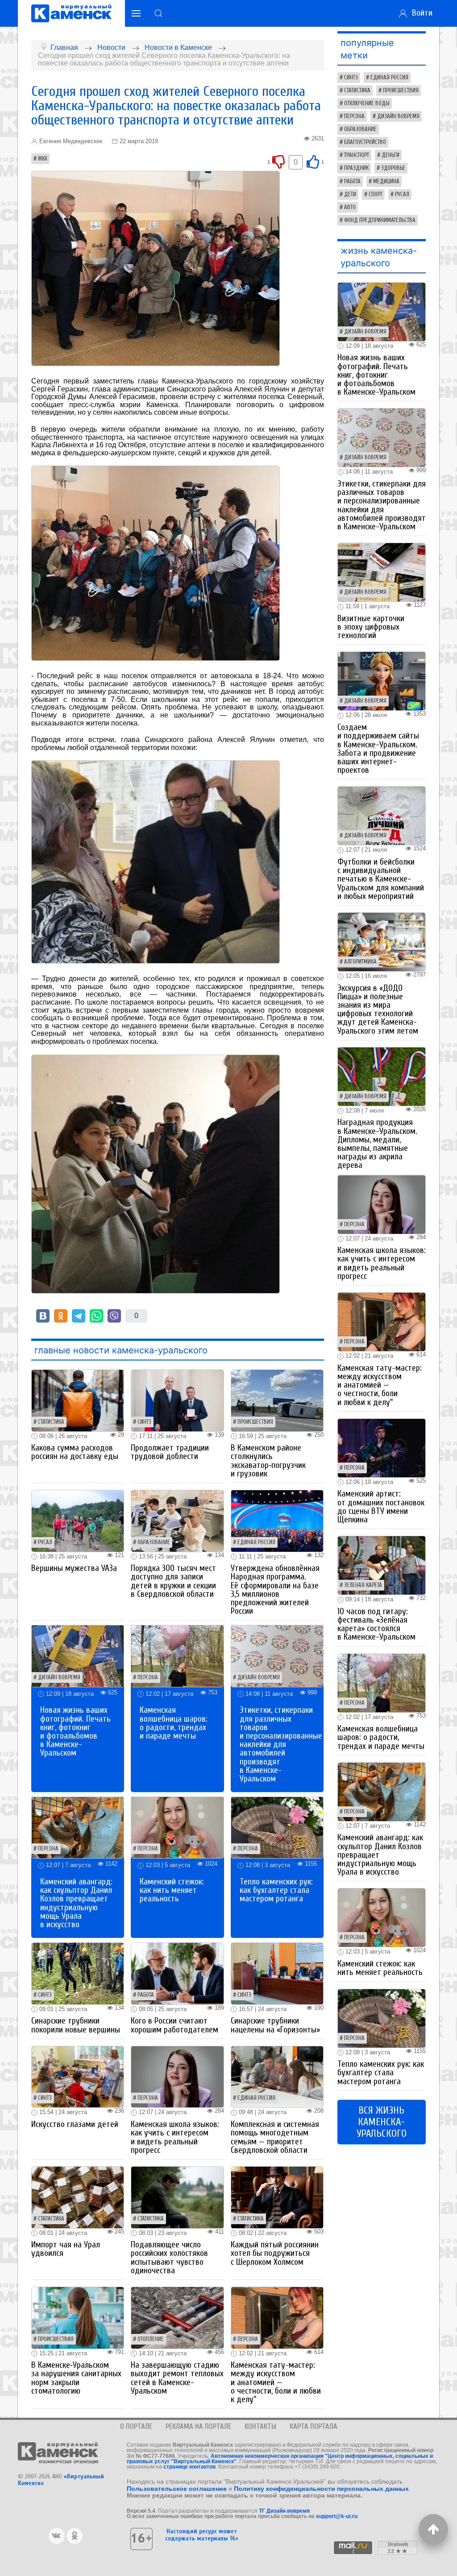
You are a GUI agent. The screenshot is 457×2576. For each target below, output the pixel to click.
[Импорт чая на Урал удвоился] (78, 2197)
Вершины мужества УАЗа (74, 1568)
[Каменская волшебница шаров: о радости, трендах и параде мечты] (177, 1655)
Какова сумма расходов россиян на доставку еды (75, 1452)
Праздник (356, 168)
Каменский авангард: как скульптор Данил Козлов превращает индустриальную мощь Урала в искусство (76, 1903)
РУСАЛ (45, 1542)
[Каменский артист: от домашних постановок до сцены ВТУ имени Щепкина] (382, 1447)
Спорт (376, 194)
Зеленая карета (363, 1585)
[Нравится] (313, 162)
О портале (136, 2426)
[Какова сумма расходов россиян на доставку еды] (78, 1400)
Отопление (151, 2339)
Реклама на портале (198, 2426)
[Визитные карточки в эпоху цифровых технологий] (382, 572)
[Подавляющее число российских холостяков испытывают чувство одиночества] (177, 2197)
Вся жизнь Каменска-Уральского (382, 2122)
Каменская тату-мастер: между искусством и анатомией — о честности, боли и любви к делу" (276, 2382)
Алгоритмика (360, 962)
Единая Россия (256, 1542)
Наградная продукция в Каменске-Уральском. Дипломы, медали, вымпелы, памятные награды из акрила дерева (377, 1144)
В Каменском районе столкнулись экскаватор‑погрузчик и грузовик (268, 1461)
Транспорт (357, 155)
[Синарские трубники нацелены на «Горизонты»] (277, 1973)
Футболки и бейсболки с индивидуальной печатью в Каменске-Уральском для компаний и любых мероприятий (381, 879)
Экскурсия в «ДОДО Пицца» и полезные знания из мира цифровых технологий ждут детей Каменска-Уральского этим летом (378, 1010)
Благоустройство (365, 142)
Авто (350, 207)
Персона (148, 1677)
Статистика (51, 1422)
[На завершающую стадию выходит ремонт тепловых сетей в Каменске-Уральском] (177, 2317)
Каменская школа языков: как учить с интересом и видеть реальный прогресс (175, 2137)
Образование (154, 1542)
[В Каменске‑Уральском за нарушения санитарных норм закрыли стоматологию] (78, 2317)
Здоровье (393, 168)
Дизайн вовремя (59, 1677)
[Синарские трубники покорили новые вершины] (78, 1973)
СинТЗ (144, 1422)
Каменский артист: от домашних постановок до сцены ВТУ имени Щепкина (381, 1507)
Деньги (391, 155)
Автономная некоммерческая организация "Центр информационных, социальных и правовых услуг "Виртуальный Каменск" (280, 2459)
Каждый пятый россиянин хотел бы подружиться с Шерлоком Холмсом (275, 2253)
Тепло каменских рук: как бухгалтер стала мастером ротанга (276, 1890)
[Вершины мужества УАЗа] (78, 1520)
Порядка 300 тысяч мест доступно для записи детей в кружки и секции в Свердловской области (173, 1581)
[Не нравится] (278, 162)
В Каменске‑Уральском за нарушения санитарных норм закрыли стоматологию (76, 2378)
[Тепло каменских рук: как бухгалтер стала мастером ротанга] (277, 1827)
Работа (146, 1995)
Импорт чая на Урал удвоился (66, 2249)
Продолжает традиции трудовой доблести (170, 1452)
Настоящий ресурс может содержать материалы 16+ (202, 2535)
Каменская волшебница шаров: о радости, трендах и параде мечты (174, 1723)
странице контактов (189, 2467)
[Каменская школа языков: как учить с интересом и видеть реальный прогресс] (177, 2076)
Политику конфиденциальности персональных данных (321, 2489)
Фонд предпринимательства (380, 220)
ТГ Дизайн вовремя (284, 2511)
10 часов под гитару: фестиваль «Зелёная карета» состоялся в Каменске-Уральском (376, 1624)
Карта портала (314, 2426)
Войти (420, 13)
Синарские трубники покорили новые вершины (76, 2025)
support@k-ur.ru (337, 2516)
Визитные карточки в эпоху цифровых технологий (371, 627)
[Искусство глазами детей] (78, 2076)
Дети (350, 194)
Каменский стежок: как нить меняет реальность (172, 1890)
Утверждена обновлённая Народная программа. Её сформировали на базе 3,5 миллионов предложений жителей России (275, 1590)
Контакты (260, 2426)
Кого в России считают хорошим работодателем (174, 2025)
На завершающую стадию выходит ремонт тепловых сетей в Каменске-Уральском (177, 2378)
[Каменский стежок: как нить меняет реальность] (177, 1827)
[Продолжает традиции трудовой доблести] (177, 1400)
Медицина (386, 181)
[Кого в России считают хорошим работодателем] (177, 1973)
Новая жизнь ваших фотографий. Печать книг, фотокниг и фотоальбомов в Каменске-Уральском (75, 1731)
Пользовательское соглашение (177, 2489)
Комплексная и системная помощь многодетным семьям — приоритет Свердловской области (275, 2137)
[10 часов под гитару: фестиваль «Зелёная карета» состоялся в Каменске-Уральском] (382, 1565)
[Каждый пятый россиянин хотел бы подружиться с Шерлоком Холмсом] (277, 2197)
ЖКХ (43, 159)
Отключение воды (367, 103)
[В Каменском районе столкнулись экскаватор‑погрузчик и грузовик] (277, 1400)
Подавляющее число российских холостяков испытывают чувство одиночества (169, 2258)
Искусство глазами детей (75, 2124)
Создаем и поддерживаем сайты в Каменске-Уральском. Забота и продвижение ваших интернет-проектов (378, 749)
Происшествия (255, 1422)
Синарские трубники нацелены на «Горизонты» (275, 2025)
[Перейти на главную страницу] (71, 13)
